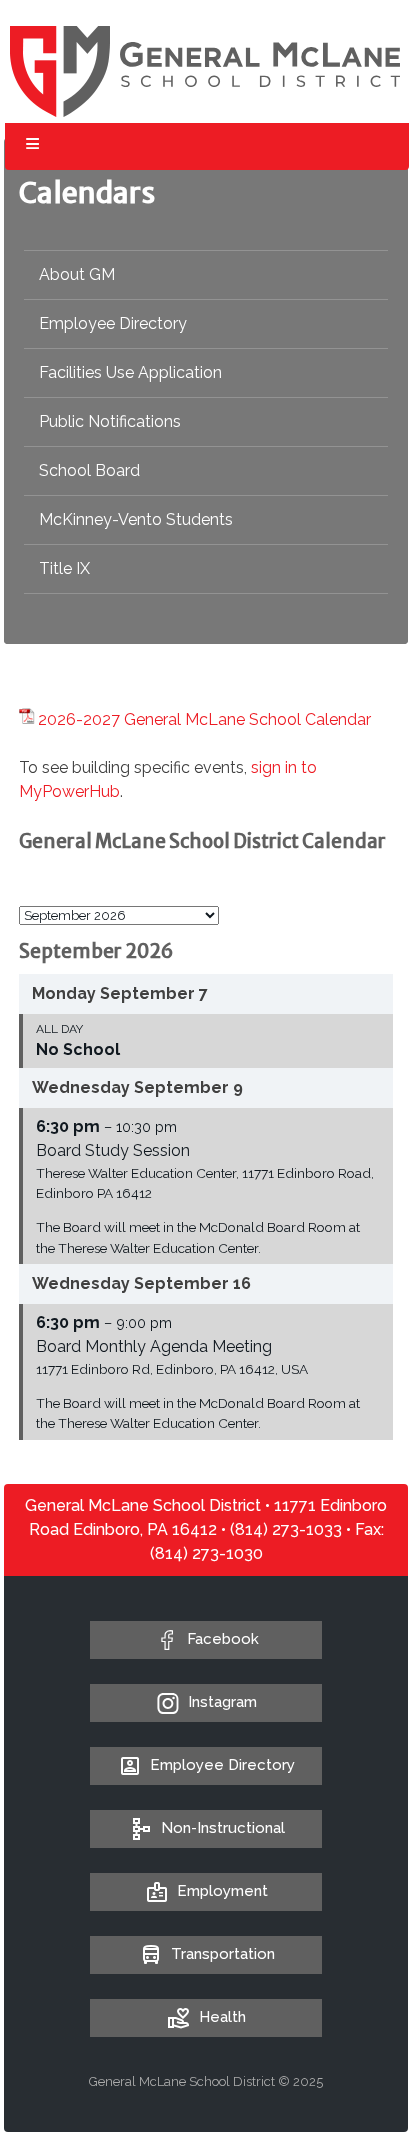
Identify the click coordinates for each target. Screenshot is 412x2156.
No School (78, 1049)
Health (222, 2017)
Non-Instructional (223, 1828)
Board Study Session (113, 1150)
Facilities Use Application (130, 372)
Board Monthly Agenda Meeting (154, 1346)
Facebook (223, 1639)
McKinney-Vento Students (136, 519)
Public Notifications (110, 421)
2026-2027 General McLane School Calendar (204, 719)
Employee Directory (113, 323)
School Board (89, 470)
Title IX (64, 568)
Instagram (222, 1702)
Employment (222, 1891)
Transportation (223, 1954)
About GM (77, 274)
